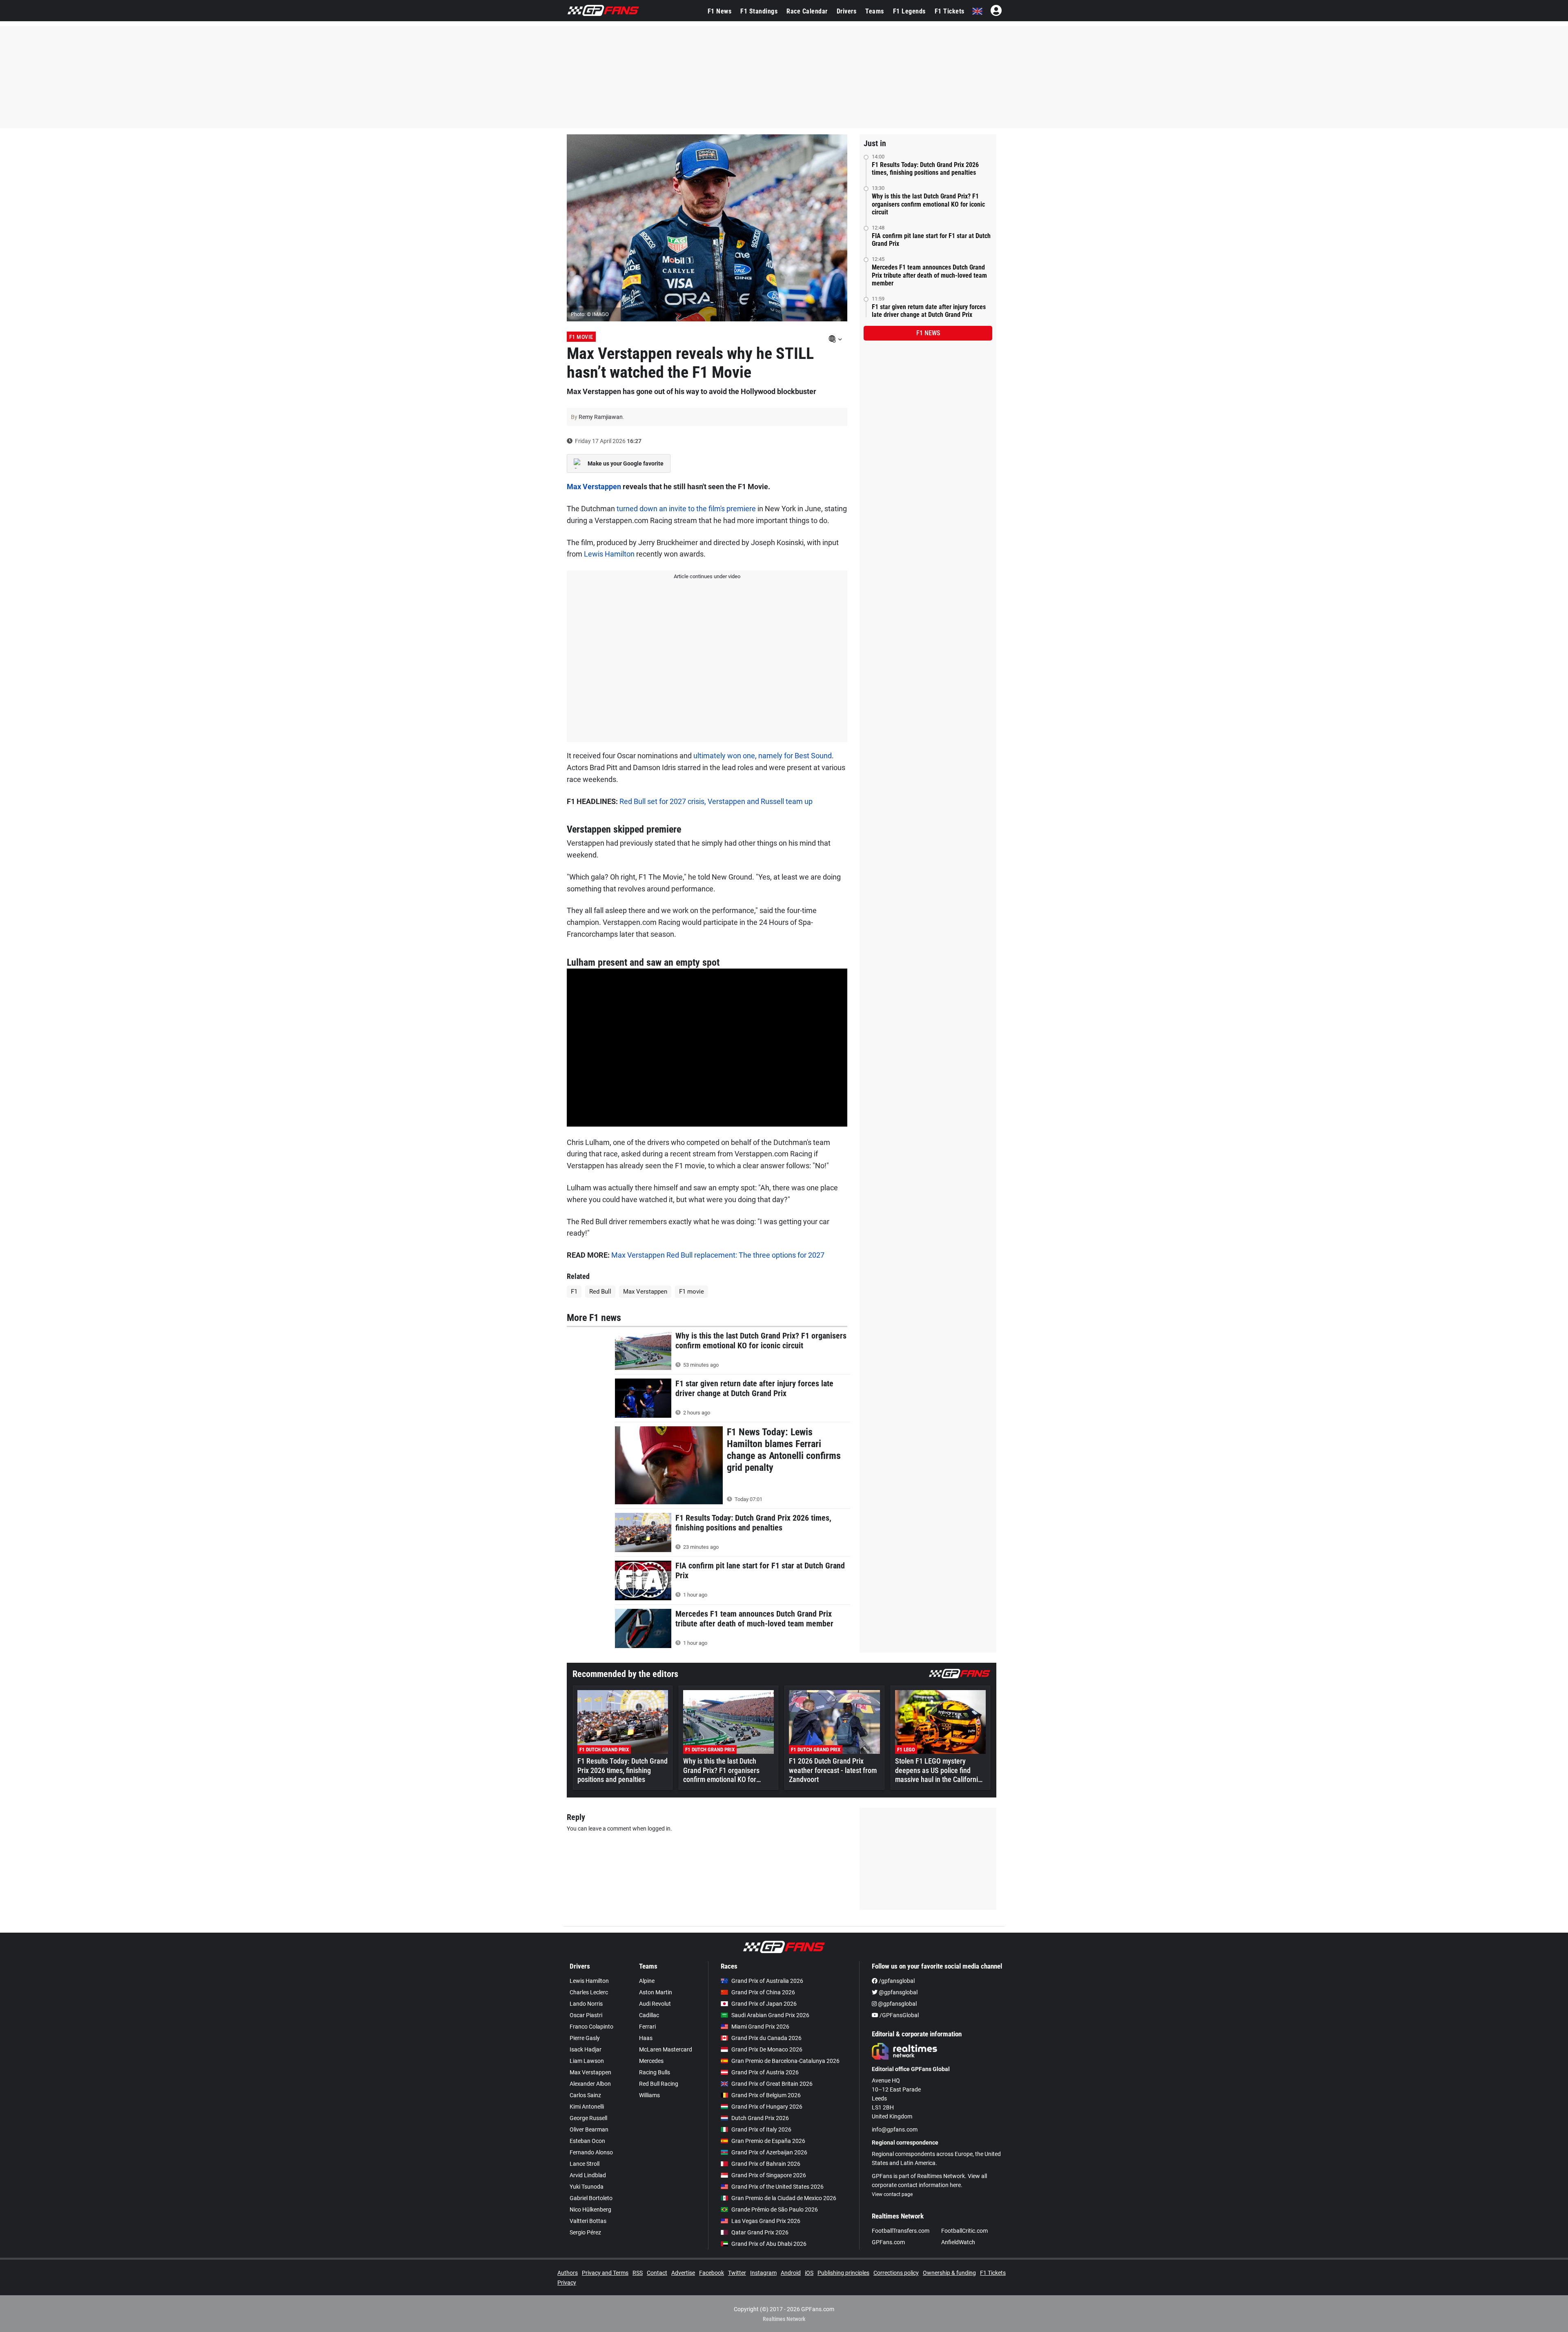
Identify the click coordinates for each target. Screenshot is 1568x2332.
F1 (574, 1292)
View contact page (892, 2194)
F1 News (720, 11)
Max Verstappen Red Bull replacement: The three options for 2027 (718, 1255)
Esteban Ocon (587, 2141)
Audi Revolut (655, 2004)
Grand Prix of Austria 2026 (765, 2072)
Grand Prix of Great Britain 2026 (772, 2084)
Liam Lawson (587, 2061)
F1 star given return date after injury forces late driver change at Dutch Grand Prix (929, 311)
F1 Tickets (950, 11)
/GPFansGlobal (899, 2015)
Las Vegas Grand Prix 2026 (766, 2221)
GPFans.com (888, 2242)
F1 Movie (581, 337)
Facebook (712, 2273)
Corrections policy (896, 2273)
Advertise (683, 2273)
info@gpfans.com (895, 2129)
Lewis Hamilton (609, 554)
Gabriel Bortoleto (591, 2198)
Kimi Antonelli (587, 2107)
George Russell (588, 2118)
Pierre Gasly (585, 2038)
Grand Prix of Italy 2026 (761, 2129)
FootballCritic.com (964, 2231)
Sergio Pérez (585, 2232)
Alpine (647, 1981)
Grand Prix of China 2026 (763, 1992)
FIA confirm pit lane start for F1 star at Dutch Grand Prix (931, 240)
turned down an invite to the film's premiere (686, 509)
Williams (649, 2095)
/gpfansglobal (896, 1981)
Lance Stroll (585, 2164)
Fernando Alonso (591, 2152)
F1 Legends (909, 11)
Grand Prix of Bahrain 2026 (766, 2164)
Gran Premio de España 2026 (768, 2141)
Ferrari (647, 2027)
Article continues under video (707, 576)
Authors (568, 2273)
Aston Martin (656, 1992)
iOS (809, 2273)
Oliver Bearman (589, 2129)
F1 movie (692, 1292)
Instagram (763, 2273)
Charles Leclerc (589, 1992)
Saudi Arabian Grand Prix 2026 (770, 2015)
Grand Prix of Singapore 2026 (769, 2175)
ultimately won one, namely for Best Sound (763, 756)
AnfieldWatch (958, 2242)
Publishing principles (843, 2273)
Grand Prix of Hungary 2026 (767, 2107)
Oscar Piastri (586, 2015)
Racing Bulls (655, 2072)
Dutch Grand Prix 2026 (760, 2118)
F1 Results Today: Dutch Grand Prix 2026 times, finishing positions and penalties (925, 169)
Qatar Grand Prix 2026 (760, 2232)
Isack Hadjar (586, 2049)
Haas (646, 2038)
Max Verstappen (594, 487)
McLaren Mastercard (666, 2049)
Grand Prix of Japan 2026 (764, 2004)
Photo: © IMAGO (590, 314)
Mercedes (651, 2061)
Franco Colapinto (591, 2027)
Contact (657, 2273)
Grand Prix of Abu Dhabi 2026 (769, 2244)
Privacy (567, 2283)
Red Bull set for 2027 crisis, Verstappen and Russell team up (716, 801)
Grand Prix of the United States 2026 (777, 2187)
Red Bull (600, 1292)
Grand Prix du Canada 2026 (766, 2038)
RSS (638, 2273)
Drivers (847, 11)
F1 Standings (759, 11)
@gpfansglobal (898, 1992)
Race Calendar (807, 11)
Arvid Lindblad (588, 2175)
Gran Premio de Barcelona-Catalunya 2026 (785, 2061)
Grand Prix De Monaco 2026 (767, 2049)
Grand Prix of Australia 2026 (767, 1981)
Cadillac (649, 2015)
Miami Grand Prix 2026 (760, 2027)
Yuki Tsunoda (587, 2187)
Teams (875, 11)
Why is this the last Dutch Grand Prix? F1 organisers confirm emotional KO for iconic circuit (928, 204)
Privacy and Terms (605, 2273)
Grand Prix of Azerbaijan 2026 (769, 2152)
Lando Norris (586, 2004)
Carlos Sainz (585, 2095)
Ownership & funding (949, 2273)
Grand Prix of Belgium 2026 (766, 2095)
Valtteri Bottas (588, 2221)
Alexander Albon (590, 2084)
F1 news (928, 333)
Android (791, 2273)
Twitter (737, 2273)
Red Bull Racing (659, 2084)
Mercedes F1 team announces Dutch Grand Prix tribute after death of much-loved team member (929, 275)
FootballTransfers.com (901, 2231)
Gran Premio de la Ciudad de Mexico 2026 (784, 2198)
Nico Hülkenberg (590, 2209)
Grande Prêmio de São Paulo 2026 (775, 2209)
